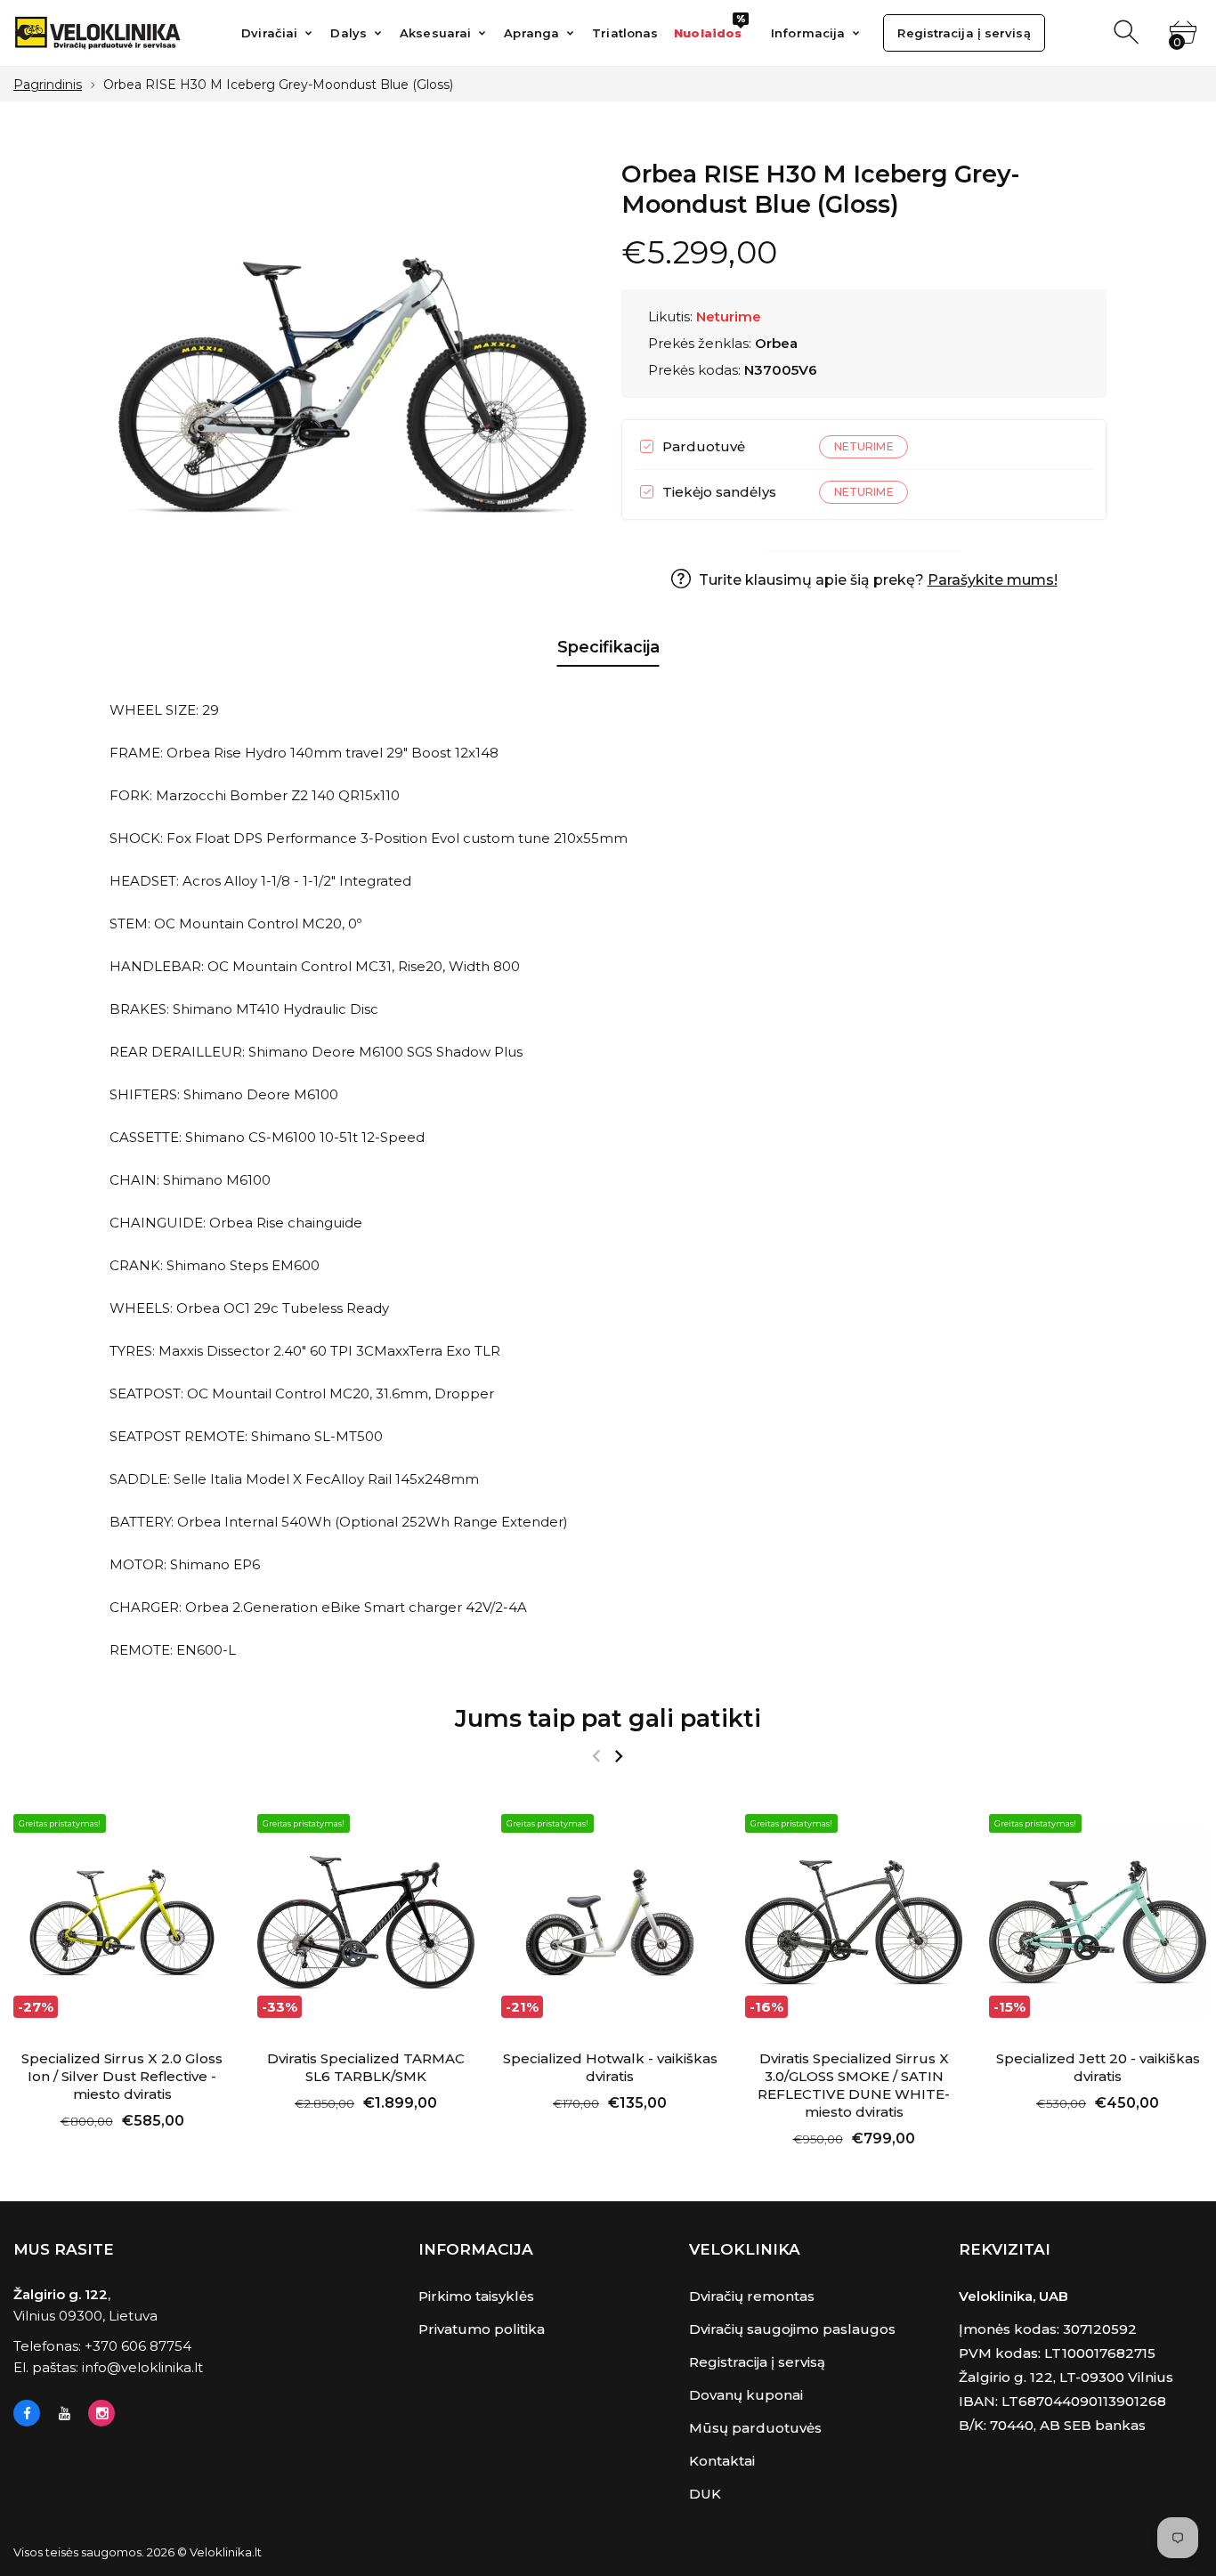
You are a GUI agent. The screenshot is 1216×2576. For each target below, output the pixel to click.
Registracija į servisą (757, 2362)
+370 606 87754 (138, 2346)
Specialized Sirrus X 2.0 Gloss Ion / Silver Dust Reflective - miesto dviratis (122, 2076)
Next (618, 1756)
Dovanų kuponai (746, 2395)
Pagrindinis (48, 85)
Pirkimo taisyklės (476, 2296)
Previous (596, 1756)
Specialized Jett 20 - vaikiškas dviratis (1098, 2067)
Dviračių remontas (752, 2296)
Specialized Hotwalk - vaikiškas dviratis (610, 2067)
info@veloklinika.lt (142, 2367)
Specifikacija (608, 647)
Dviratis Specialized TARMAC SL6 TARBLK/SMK (366, 2067)
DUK (705, 2494)
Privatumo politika (482, 2329)
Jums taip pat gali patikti (608, 1718)
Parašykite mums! (993, 580)
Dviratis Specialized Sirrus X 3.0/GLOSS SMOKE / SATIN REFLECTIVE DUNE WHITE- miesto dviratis (854, 2085)
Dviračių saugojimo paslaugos (792, 2329)
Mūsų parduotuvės (755, 2428)
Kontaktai (722, 2461)
